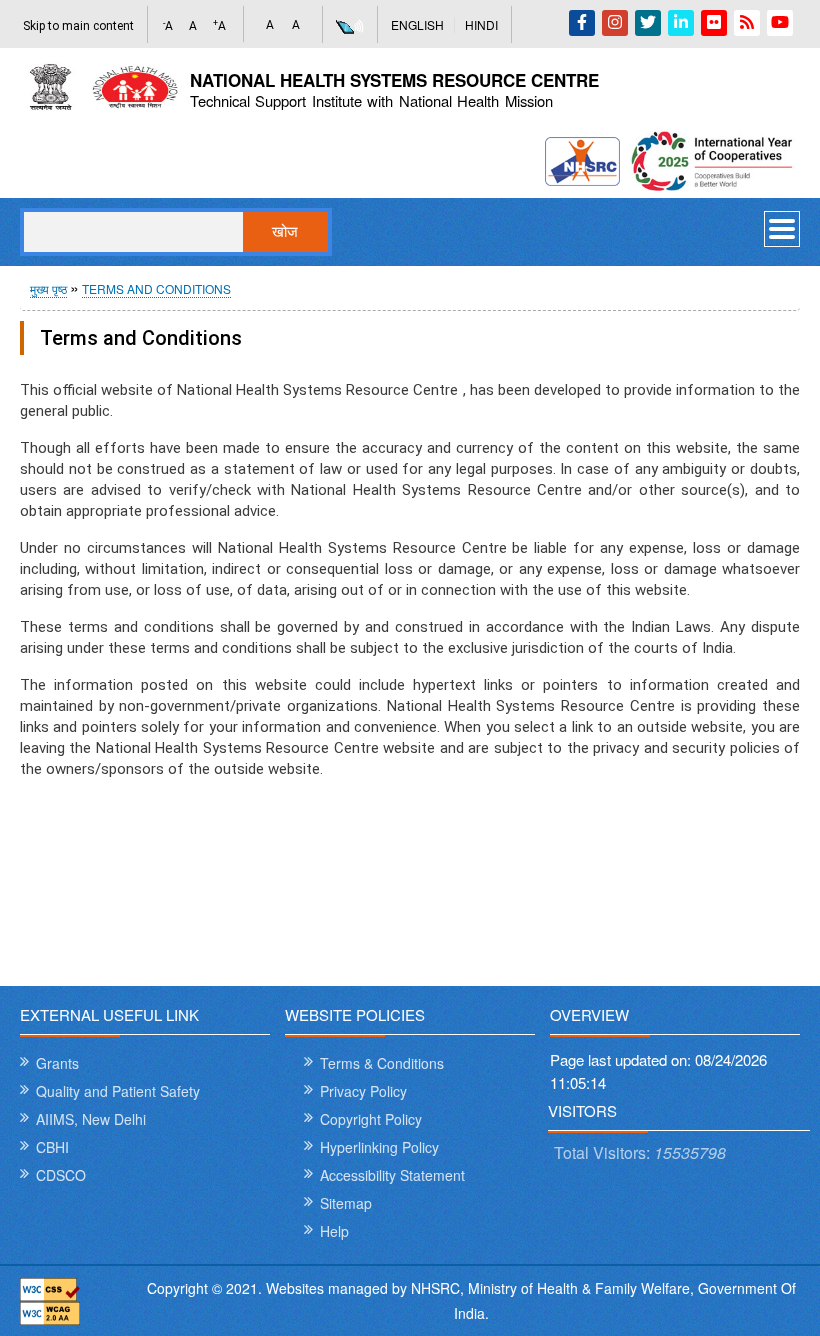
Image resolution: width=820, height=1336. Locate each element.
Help (334, 1231)
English (417, 24)
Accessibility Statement (392, 1175)
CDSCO (61, 1175)
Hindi (481, 24)
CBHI (52, 1147)
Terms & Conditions (382, 1063)
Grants (57, 1063)
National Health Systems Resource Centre (394, 80)
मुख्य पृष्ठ (48, 288)
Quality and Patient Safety (118, 1091)
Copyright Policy (371, 1119)
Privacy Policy (363, 1091)
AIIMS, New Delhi (91, 1119)
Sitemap (346, 1203)
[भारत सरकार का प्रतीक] (102, 87)
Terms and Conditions (156, 288)
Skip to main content (78, 26)
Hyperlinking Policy (379, 1147)
